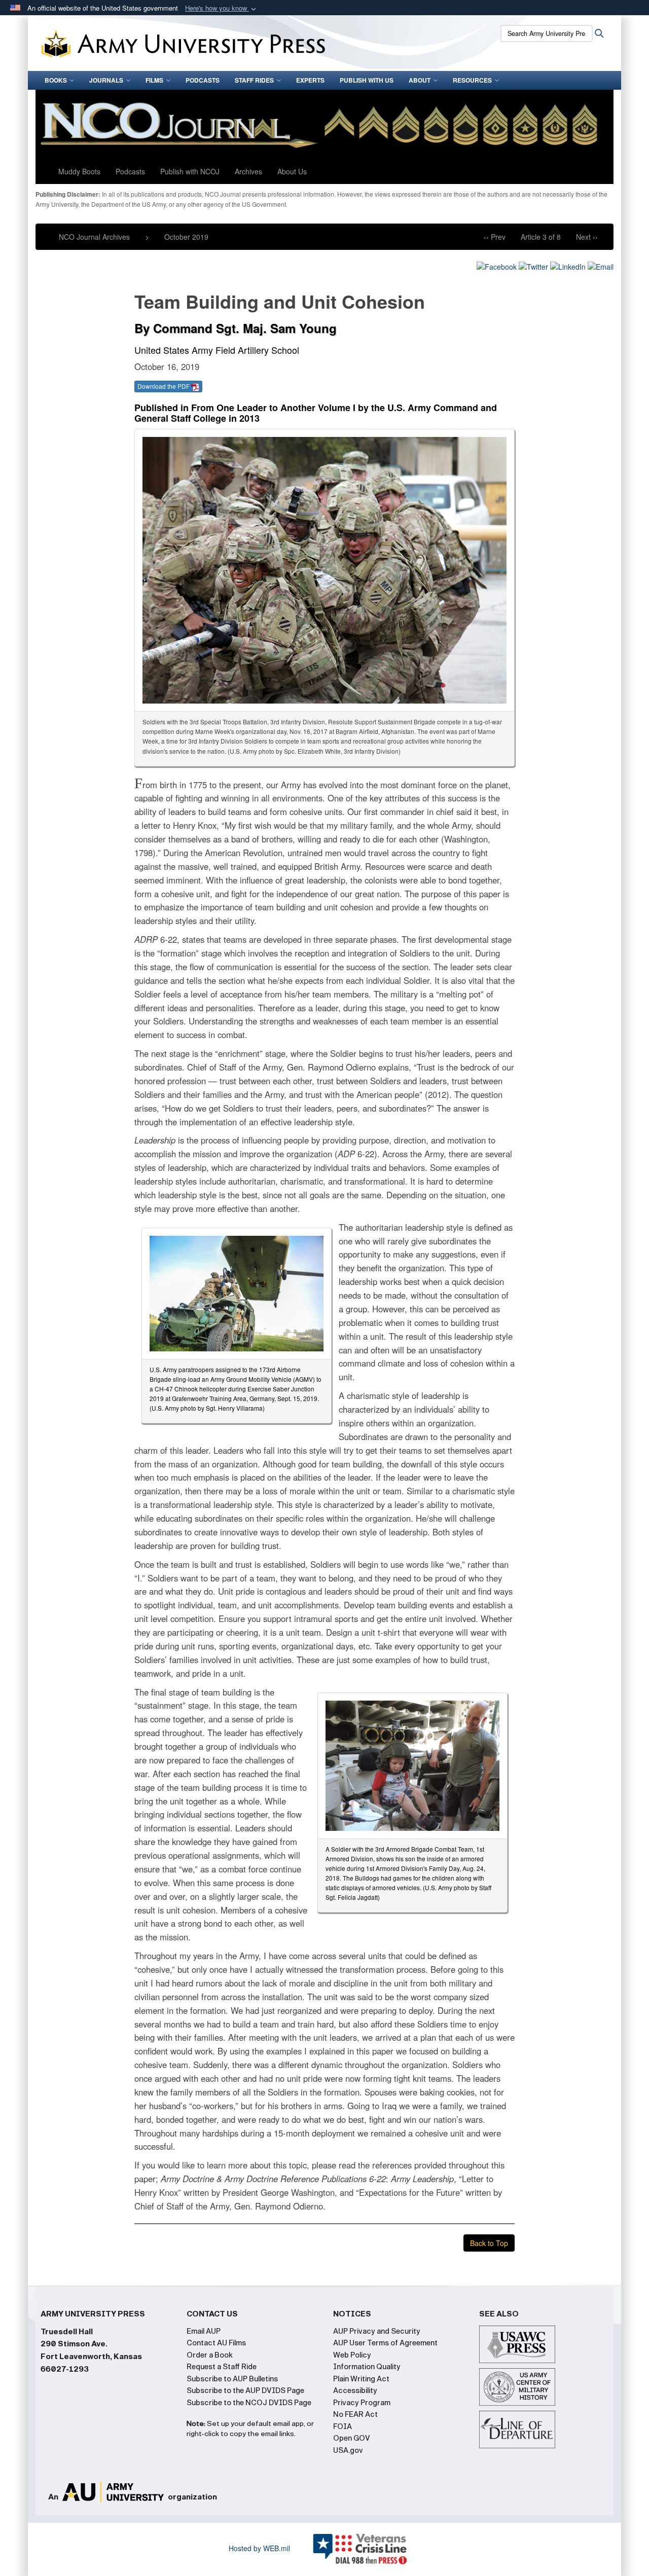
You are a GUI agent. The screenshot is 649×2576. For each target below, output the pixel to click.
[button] (222, 8)
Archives (248, 171)
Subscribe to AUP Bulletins (232, 2379)
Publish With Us (367, 80)
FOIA (342, 2426)
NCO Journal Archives (94, 237)
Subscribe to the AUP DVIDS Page (245, 2390)
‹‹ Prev (495, 237)
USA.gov (348, 2450)
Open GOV (352, 2438)
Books (56, 80)
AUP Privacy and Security (377, 2331)
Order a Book (210, 2355)
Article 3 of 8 (541, 237)
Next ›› (587, 237)
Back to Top (489, 2243)
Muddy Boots (79, 171)
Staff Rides (254, 80)
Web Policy (352, 2355)
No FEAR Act (355, 2414)
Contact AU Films (216, 2343)
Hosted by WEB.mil (259, 2548)
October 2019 (186, 237)
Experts (310, 80)
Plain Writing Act (361, 2379)
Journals (106, 80)
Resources (472, 80)
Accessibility (355, 2390)
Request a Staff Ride (222, 2367)
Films (154, 80)
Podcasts (203, 80)
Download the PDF (164, 386)
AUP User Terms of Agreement (385, 2343)
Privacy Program (362, 2403)
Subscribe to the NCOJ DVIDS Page (249, 2403)
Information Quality (367, 2367)
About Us (292, 171)
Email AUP (204, 2331)
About (420, 80)
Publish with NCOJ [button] (190, 171)
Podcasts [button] (130, 171)
